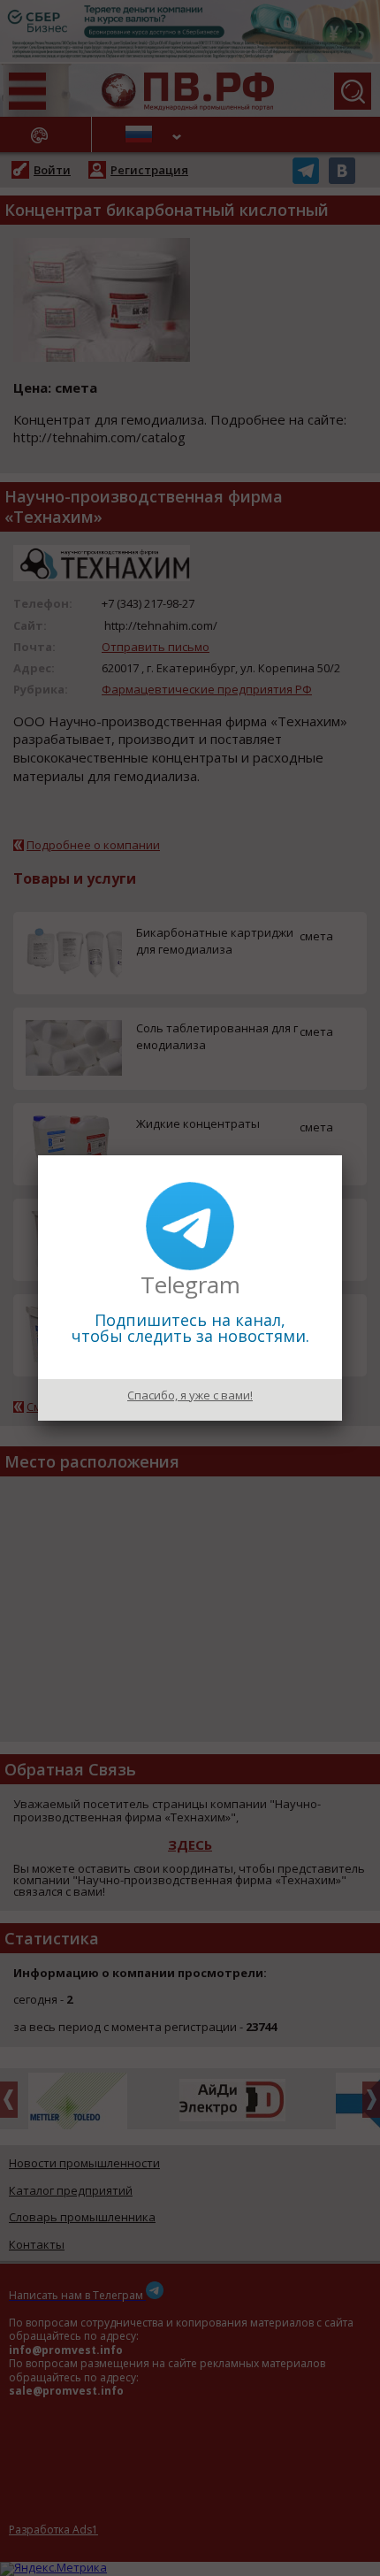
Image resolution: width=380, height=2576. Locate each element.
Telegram (190, 1284)
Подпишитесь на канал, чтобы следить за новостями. (190, 1328)
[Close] (342, 1155)
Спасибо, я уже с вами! (190, 1395)
